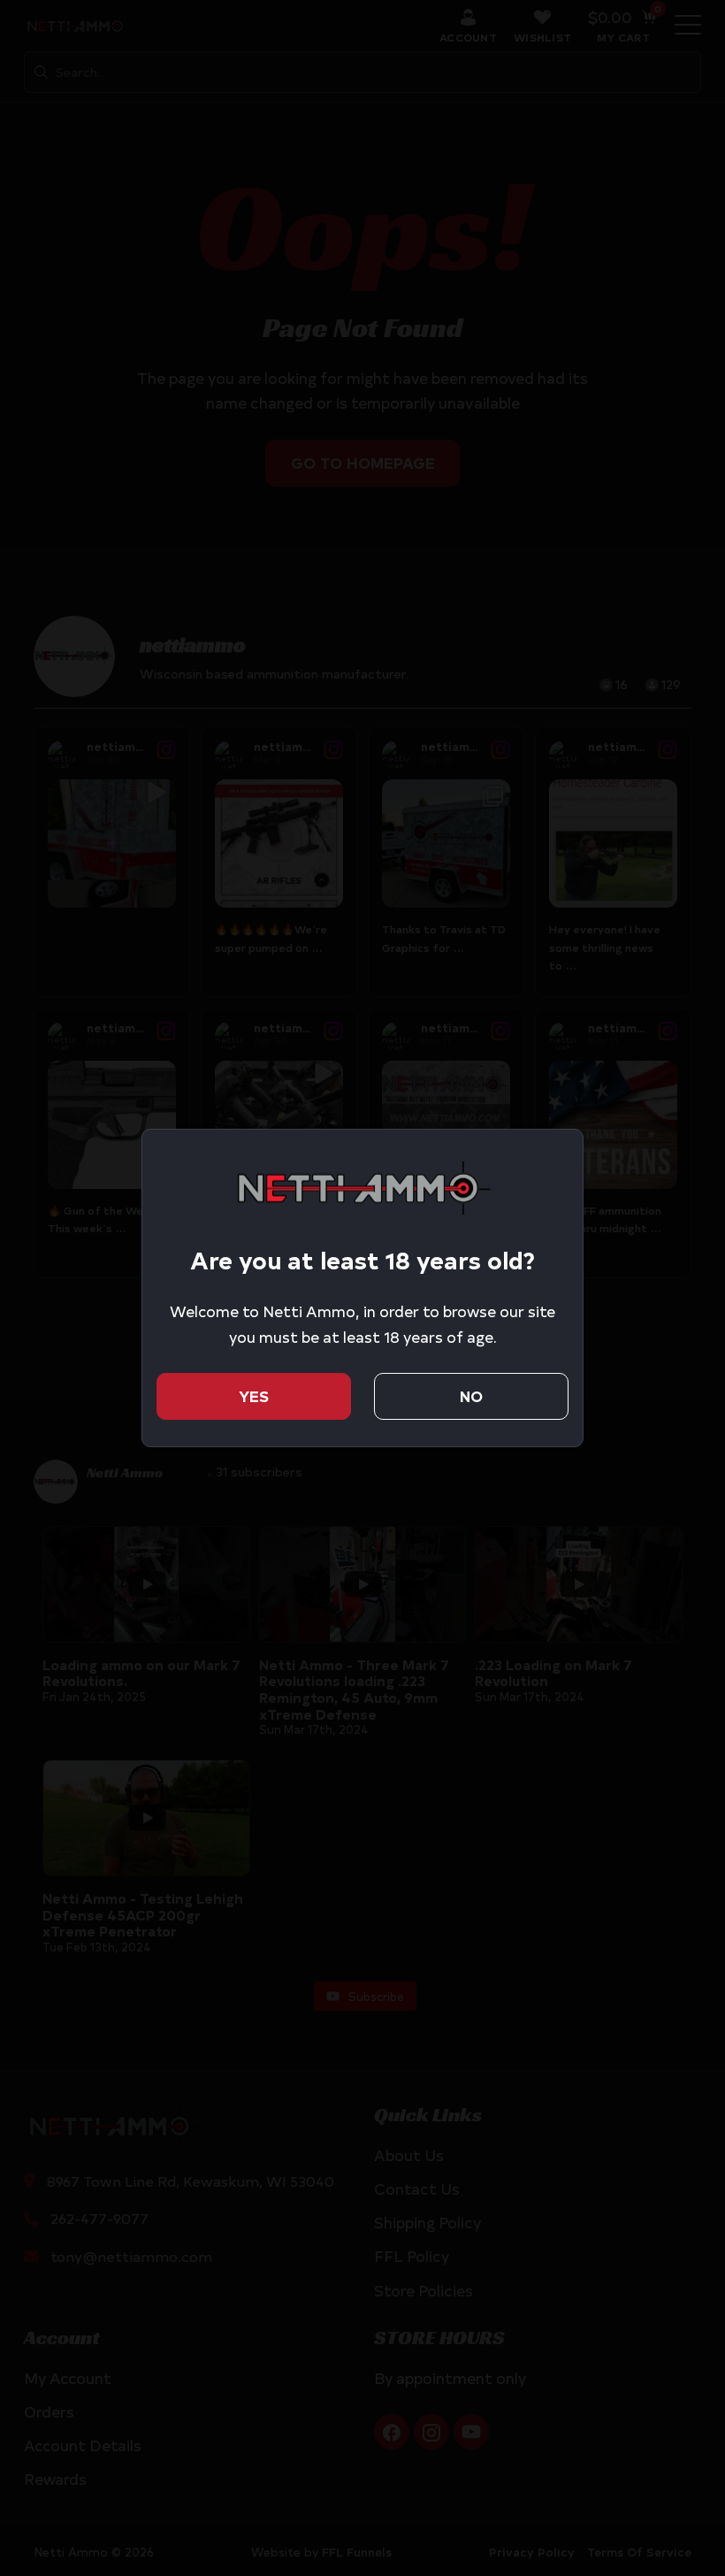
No (471, 1395)
